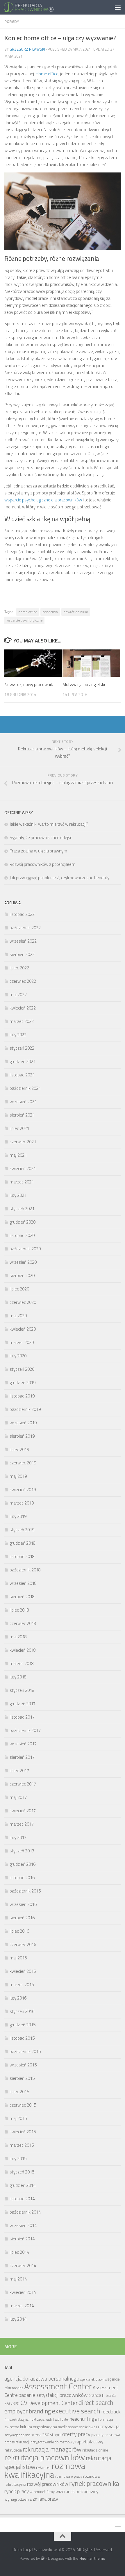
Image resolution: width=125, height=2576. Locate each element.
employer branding (28, 2411)
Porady (12, 21)
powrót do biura (76, 612)
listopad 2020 (22, 1235)
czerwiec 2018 (23, 1623)
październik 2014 (25, 2212)
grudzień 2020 (23, 1222)
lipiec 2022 (19, 968)
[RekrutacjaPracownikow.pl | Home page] (37, 7)
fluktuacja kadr (41, 2419)
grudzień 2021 (23, 1061)
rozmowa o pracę (69, 2476)
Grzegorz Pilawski (27, 49)
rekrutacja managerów (52, 2449)
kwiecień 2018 (23, 1650)
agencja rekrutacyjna (93, 2379)
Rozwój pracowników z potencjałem (42, 864)
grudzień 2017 (23, 1704)
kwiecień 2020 (23, 1329)
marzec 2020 (22, 1342)
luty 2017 (18, 1837)
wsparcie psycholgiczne (24, 620)
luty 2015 (18, 2158)
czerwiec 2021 (23, 1142)
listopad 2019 (22, 1396)
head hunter (61, 2420)
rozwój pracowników (48, 2484)
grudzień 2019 (23, 1383)
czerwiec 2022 (23, 981)
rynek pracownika (94, 2483)
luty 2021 (18, 1195)
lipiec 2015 (19, 2092)
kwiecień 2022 (23, 1008)
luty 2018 (18, 1677)
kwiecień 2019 (23, 1490)
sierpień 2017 (22, 1757)
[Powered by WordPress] (43, 2558)
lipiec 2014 (19, 2252)
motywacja (108, 2426)
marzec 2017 (22, 1824)
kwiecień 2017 (23, 1811)
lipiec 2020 (19, 1289)
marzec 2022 (22, 1021)
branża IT (97, 2395)
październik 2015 (25, 2051)
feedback (111, 2412)
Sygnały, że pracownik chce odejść (41, 837)
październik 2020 (25, 1249)
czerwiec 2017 (23, 1784)
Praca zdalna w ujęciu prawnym (38, 851)
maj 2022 (18, 995)
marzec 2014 (22, 2306)
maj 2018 (18, 1637)
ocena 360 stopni (46, 2435)
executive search (76, 2411)
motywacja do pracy (17, 2435)
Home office (47, 74)
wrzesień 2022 (23, 941)
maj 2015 (18, 2118)
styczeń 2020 (22, 1369)
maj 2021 (18, 1155)
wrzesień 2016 (23, 1904)
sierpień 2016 (22, 1918)
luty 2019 (18, 1516)
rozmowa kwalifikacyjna (45, 2470)
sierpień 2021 (22, 1115)
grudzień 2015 (23, 2025)
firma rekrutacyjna (16, 2420)
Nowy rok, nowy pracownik (29, 684)
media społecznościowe (77, 2427)
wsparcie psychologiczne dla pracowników (43, 500)
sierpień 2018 (22, 1597)
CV (24, 2403)
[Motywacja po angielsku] (91, 663)
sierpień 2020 (22, 1275)
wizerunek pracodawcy (77, 2492)
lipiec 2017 (19, 1771)
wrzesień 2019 (23, 1423)
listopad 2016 (22, 1878)
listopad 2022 (22, 914)
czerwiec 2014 (23, 2266)
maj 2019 (18, 1476)
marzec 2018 (22, 1663)
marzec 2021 (22, 1182)
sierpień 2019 (22, 1436)
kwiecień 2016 (23, 1971)
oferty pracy (76, 2434)
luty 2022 (18, 1035)
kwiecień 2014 (23, 2292)
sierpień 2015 (22, 2078)
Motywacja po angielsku (84, 684)
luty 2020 (18, 1356)
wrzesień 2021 (23, 1102)
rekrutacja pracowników (45, 2457)
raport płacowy (89, 2442)
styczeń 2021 (22, 1209)
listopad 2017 (22, 1717)
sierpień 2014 (22, 2239)
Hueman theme (92, 2558)
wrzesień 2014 (23, 2225)
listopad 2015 (22, 2038)
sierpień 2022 (22, 954)
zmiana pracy (45, 2499)
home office (28, 612)
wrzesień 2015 (23, 2065)
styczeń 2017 (22, 1851)
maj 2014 (18, 2279)
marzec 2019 (22, 1503)
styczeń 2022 (22, 1048)
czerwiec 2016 (23, 1944)
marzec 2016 (22, 1985)
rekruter (43, 2467)
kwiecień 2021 (23, 1168)
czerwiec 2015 (23, 2105)
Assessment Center (58, 2386)
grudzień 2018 (23, 1543)
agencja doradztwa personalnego (42, 2379)
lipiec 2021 (19, 1128)
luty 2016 (18, 1998)
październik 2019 (25, 1409)
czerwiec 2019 (23, 1463)
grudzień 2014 (23, 2185)
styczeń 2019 (22, 1530)
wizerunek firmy (42, 2492)
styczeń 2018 (22, 1690)
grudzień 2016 (23, 1864)
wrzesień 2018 (23, 1583)
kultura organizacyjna (39, 2427)
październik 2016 (25, 1891)
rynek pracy (17, 2491)
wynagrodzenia (18, 2499)
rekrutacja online (95, 2450)
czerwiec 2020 (23, 1302)
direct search (96, 2403)
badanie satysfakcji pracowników (53, 2395)
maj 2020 (18, 1316)
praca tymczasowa (106, 2435)
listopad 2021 (22, 1075)
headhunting (82, 2419)
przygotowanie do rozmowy (52, 2442)
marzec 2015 (22, 2145)
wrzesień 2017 (23, 1744)
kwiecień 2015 (23, 2132)
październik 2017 (25, 1730)
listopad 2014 (22, 2199)
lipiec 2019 (19, 1449)
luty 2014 (18, 2319)
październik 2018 (25, 1570)
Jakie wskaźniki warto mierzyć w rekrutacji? (49, 824)
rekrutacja (13, 2450)
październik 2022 (25, 928)
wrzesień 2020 (23, 1262)
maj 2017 (18, 1797)
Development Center (53, 2403)
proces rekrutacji (17, 2442)
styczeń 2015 (22, 2172)
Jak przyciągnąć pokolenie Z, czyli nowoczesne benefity (59, 878)
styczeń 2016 (22, 2011)
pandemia (50, 612)
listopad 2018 (22, 1556)
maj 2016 (18, 1958)
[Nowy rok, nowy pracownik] (33, 663)
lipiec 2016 (19, 1931)
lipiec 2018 (19, 1610)
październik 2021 (25, 1088)
